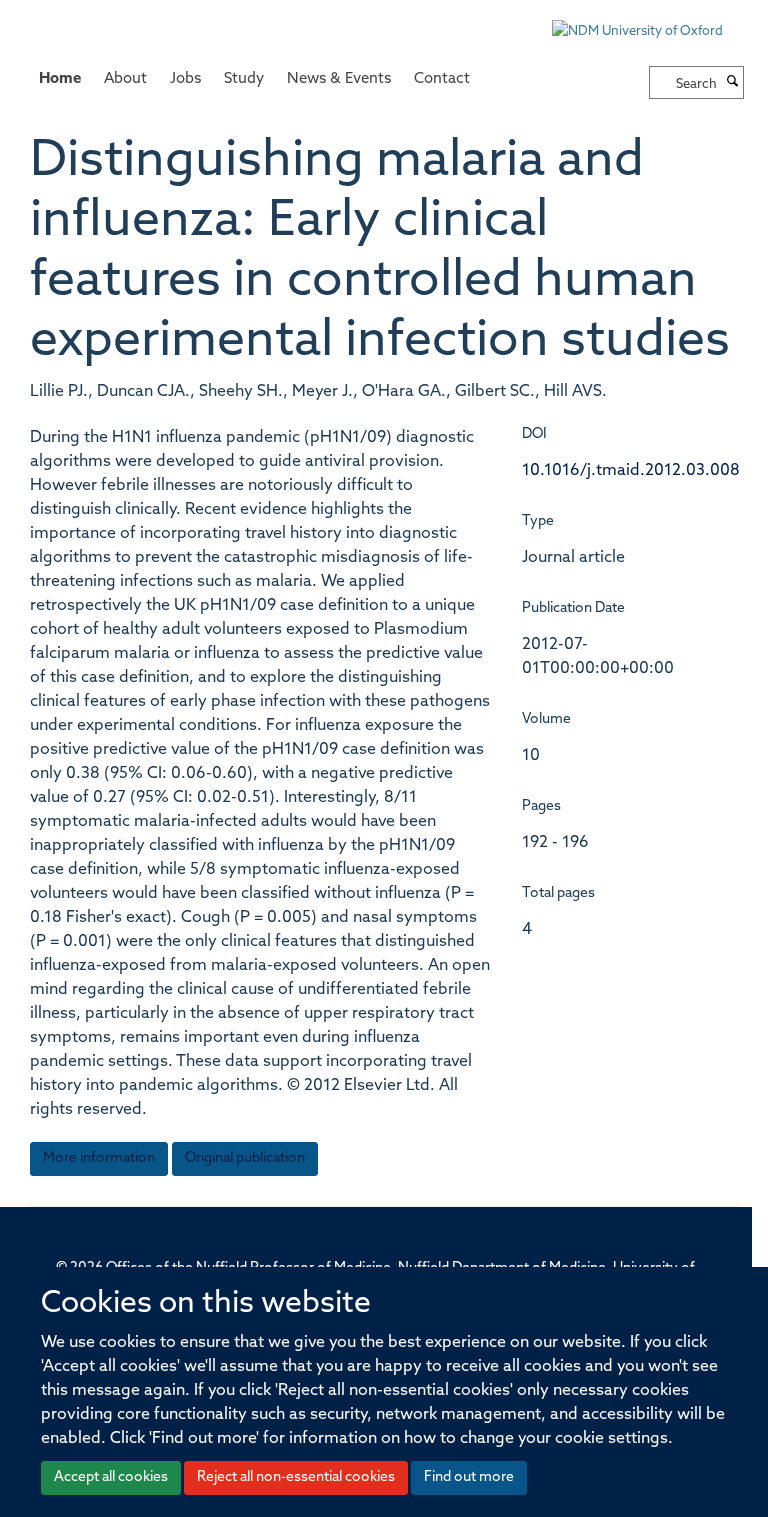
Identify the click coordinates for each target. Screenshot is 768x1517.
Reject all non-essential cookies (296, 1477)
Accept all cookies (111, 1477)
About (125, 79)
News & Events (339, 79)
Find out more (469, 1477)
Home (60, 79)
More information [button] (99, 1158)
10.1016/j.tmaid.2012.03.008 (631, 471)
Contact (442, 79)
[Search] (733, 83)
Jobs (185, 79)
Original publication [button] (245, 1158)
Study (244, 79)
